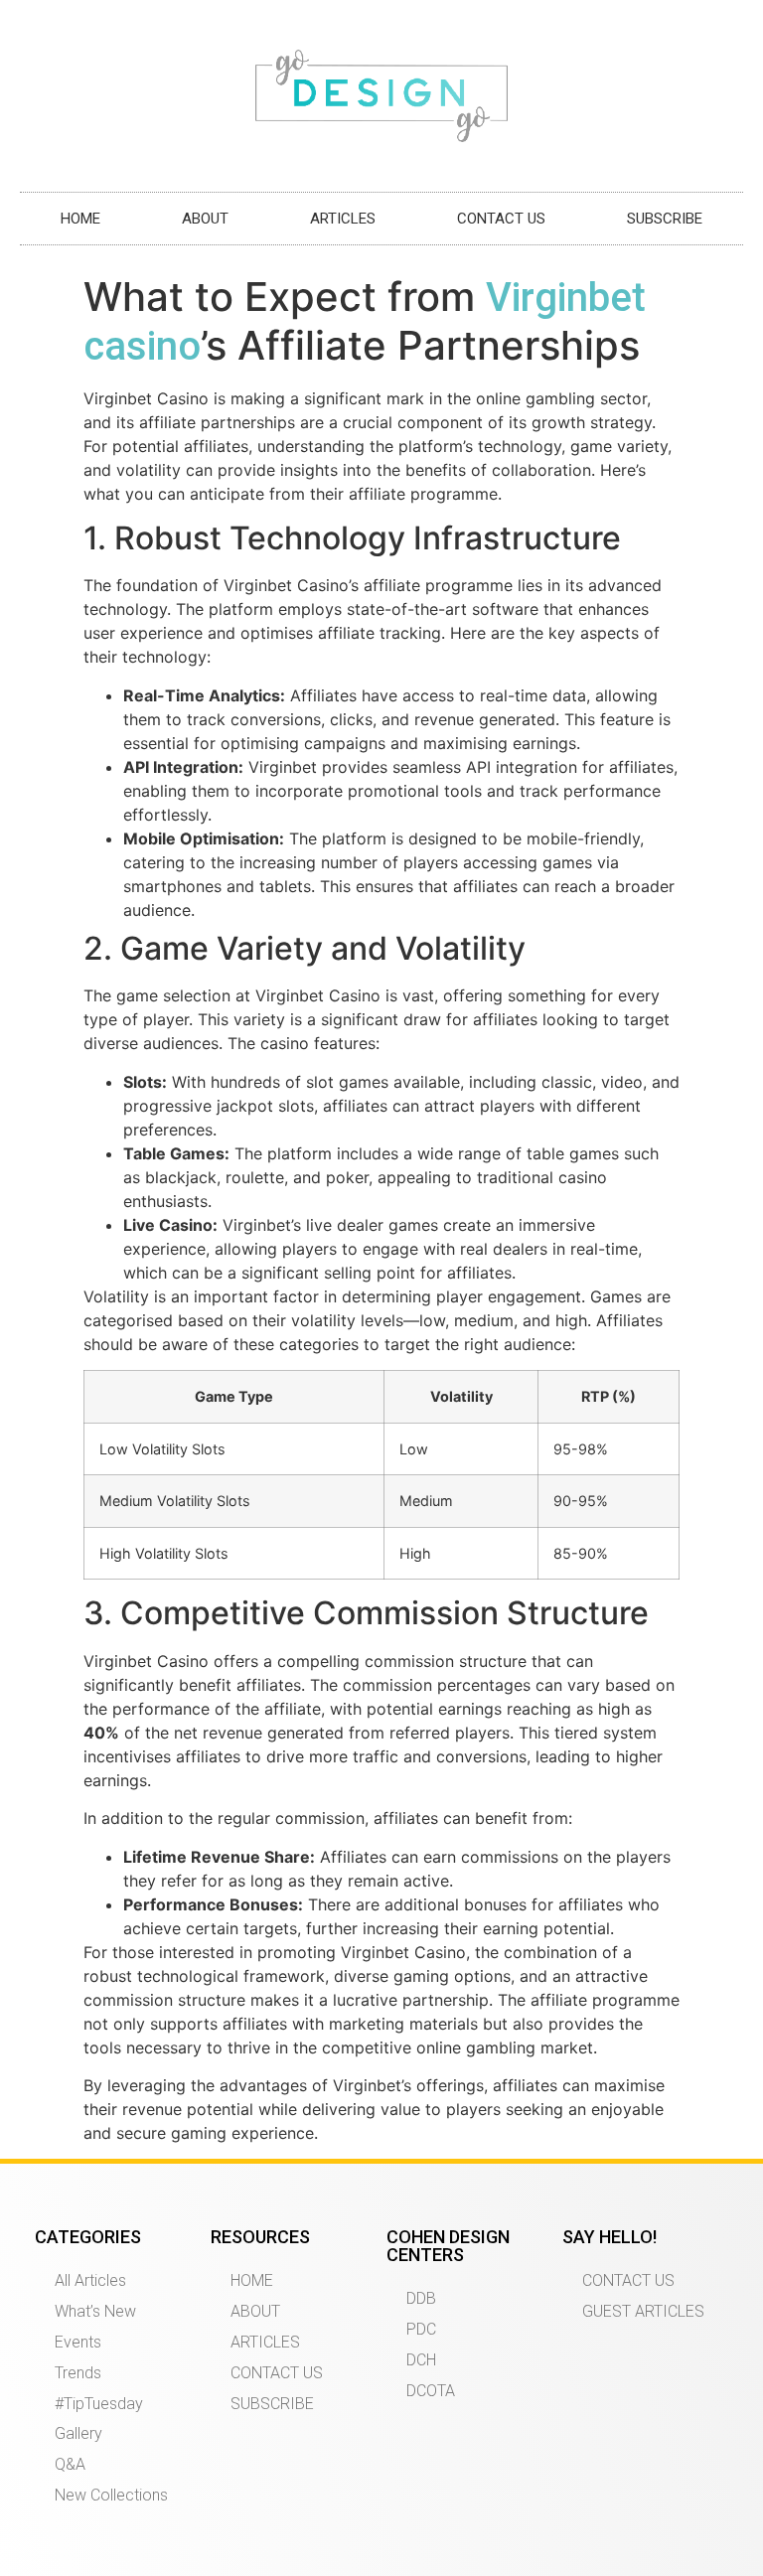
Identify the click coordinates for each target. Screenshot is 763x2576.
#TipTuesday (99, 2404)
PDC (421, 2329)
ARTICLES (343, 219)
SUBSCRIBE (665, 219)
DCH (421, 2360)
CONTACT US (501, 219)
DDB (421, 2298)
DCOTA (431, 2391)
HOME (80, 219)
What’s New (95, 2311)
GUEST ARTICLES (643, 2311)
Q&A (70, 2464)
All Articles (90, 2280)
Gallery (78, 2433)
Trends (78, 2373)
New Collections (111, 2495)
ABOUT (205, 219)
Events (78, 2342)
